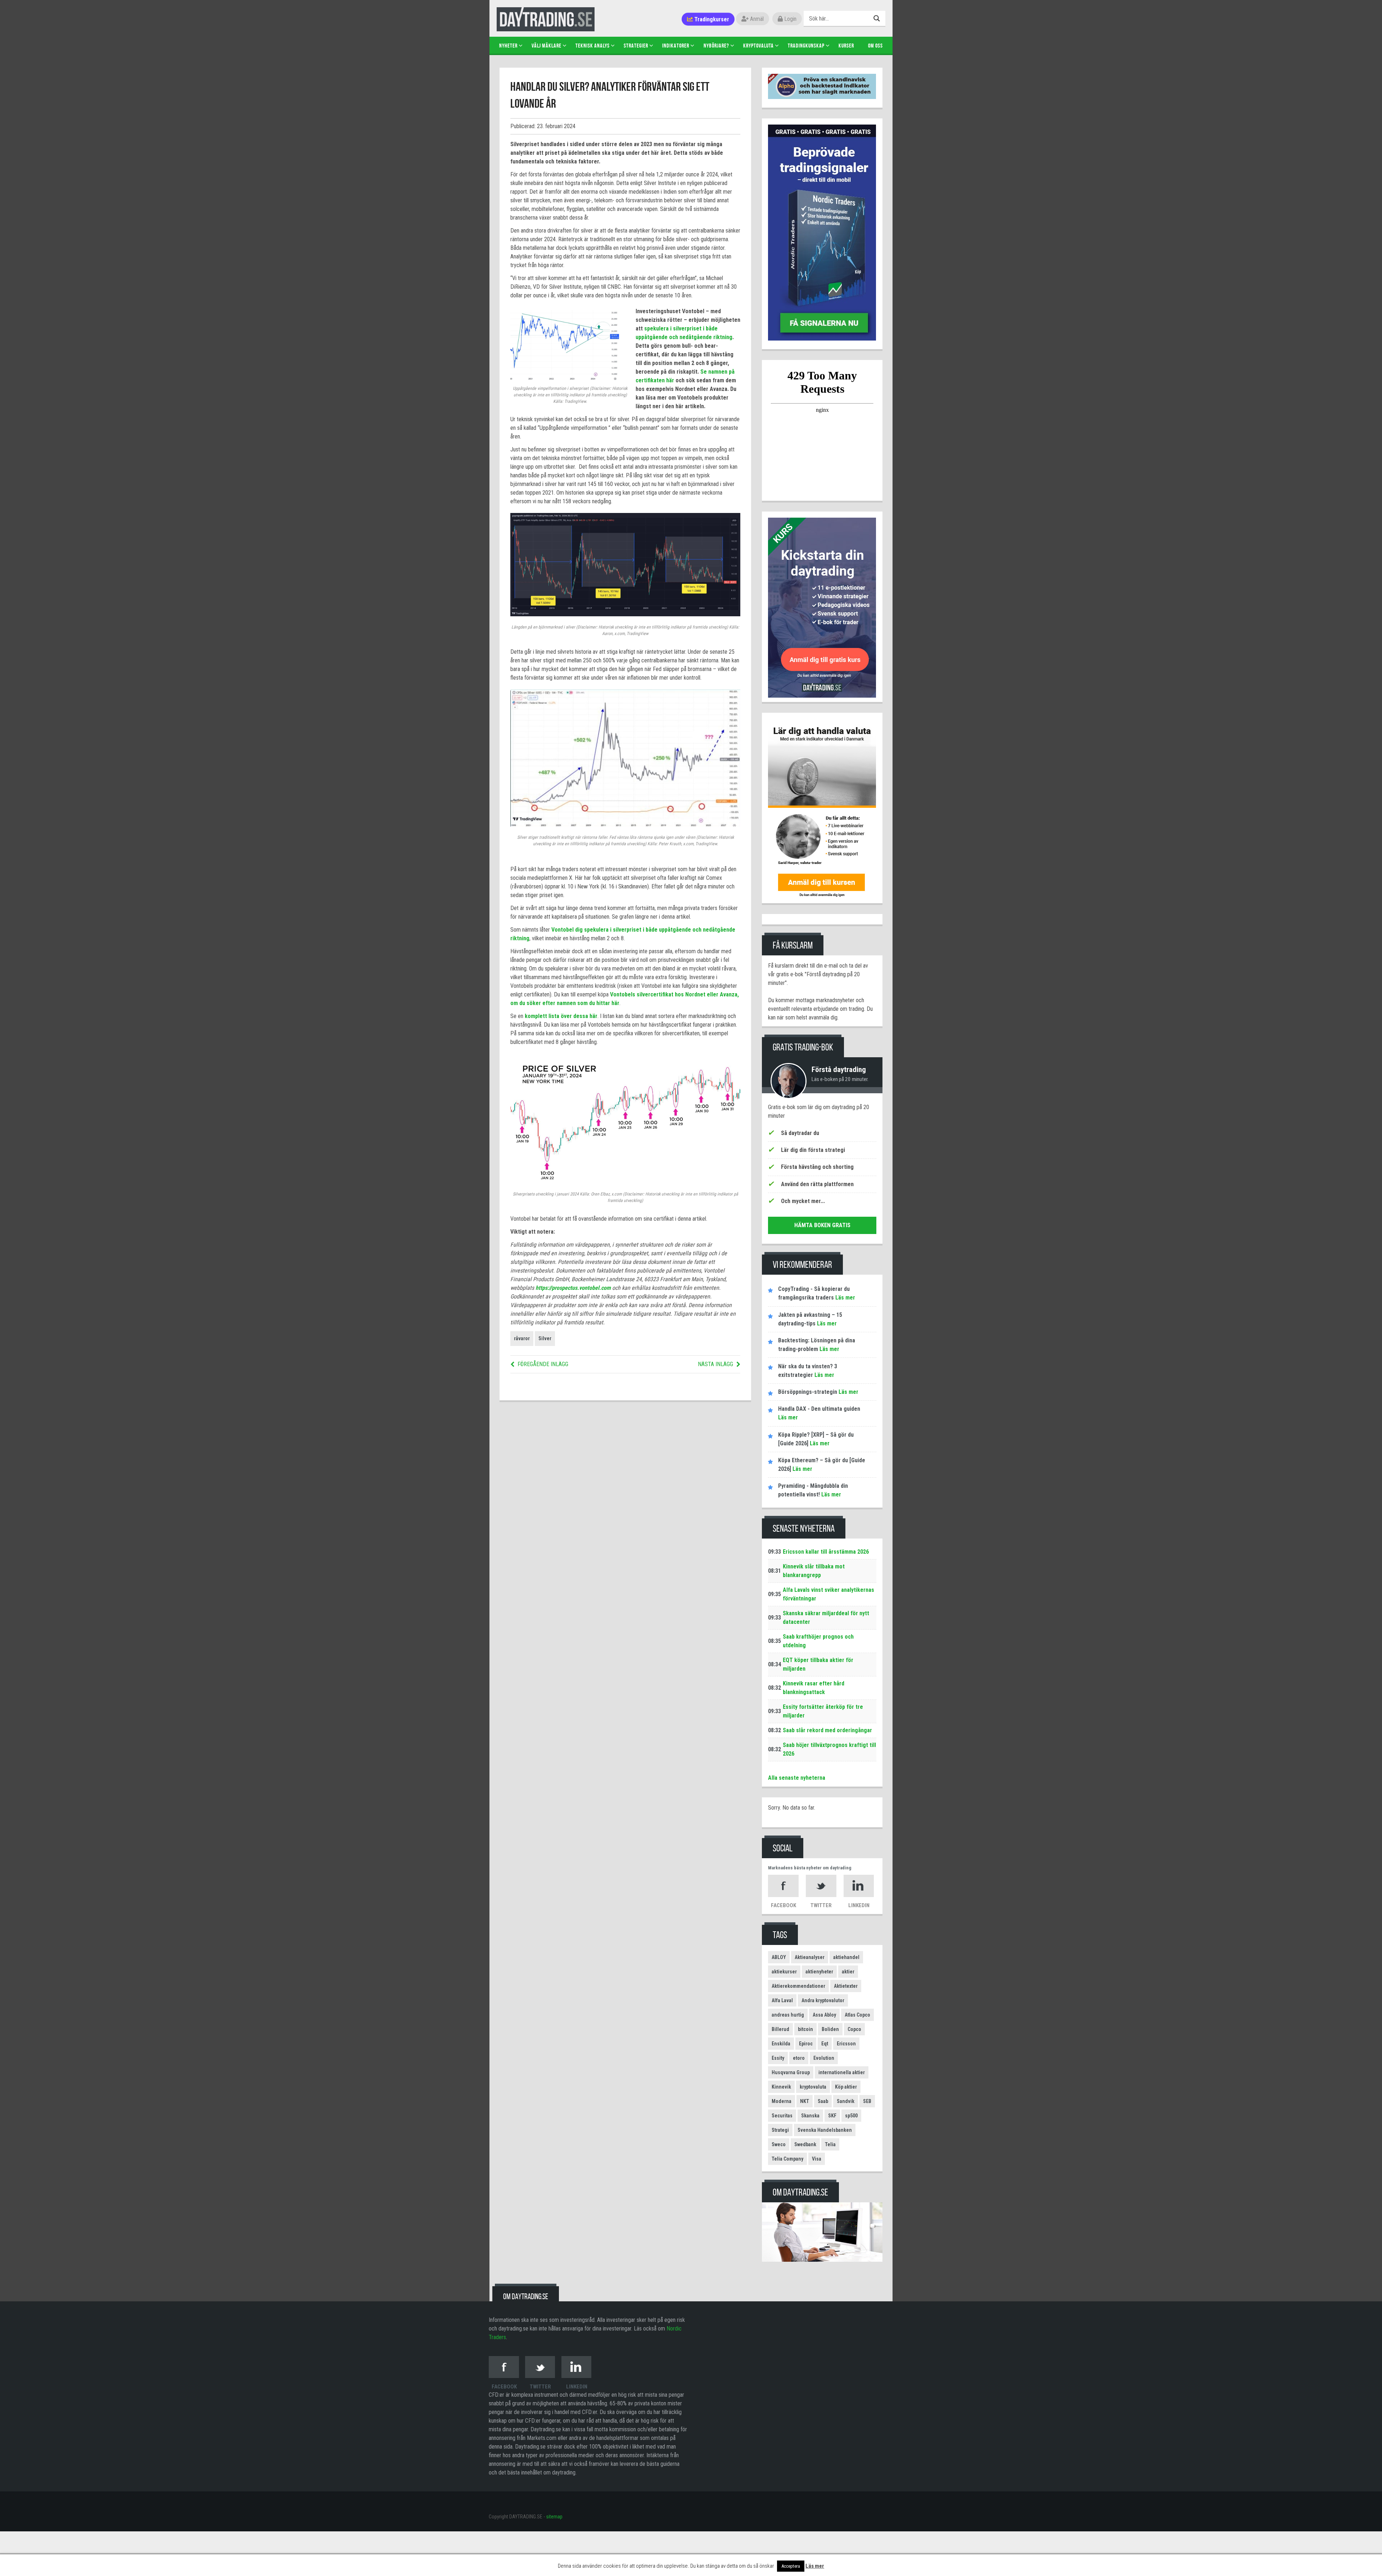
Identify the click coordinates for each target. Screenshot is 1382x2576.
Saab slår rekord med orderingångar (827, 1730)
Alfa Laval (782, 2000)
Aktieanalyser (810, 1957)
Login (790, 19)
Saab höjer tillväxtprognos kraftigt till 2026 (829, 1749)
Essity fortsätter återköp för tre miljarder (823, 1711)
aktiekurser (784, 1972)
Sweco (779, 2144)
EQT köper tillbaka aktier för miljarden (818, 1664)
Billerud (780, 2029)
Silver (545, 1338)
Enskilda (781, 2044)
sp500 (851, 2116)
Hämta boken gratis (822, 1225)
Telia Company (787, 2159)
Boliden (830, 2029)
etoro (799, 2058)
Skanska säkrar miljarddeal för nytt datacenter (826, 1618)
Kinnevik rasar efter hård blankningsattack (814, 1688)
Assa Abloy (824, 2015)
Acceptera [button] (791, 2566)
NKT (805, 2101)
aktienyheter (819, 1972)
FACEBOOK (783, 1905)
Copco (854, 2029)
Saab (823, 2101)
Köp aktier (846, 2087)
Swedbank (805, 2144)
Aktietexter (846, 1986)
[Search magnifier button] (878, 18)
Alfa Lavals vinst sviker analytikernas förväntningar (828, 1594)
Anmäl (756, 19)
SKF (832, 2116)
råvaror (522, 1338)
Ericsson (846, 2044)
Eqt (825, 2044)
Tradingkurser (711, 19)
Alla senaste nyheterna (797, 1778)
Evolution (824, 2058)
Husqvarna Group (791, 2072)
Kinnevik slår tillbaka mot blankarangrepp (814, 1571)
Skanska (810, 2116)
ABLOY (779, 1957)
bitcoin (805, 2029)
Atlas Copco (857, 2015)
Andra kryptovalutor (823, 2000)
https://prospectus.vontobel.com (573, 1288)
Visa (817, 2159)
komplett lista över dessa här (561, 1016)
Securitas (782, 2116)
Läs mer (844, 1298)
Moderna (782, 2101)
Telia (830, 2144)
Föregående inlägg (543, 1364)
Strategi (780, 2130)
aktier (848, 1972)
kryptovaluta (813, 2087)
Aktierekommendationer (798, 1986)
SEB (867, 2101)
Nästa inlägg (715, 1364)
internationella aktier (842, 2072)
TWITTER (821, 1905)
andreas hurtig (788, 2015)
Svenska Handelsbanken (825, 2130)
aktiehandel (846, 1957)
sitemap (554, 2517)
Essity (778, 2058)
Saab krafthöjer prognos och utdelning (818, 1641)
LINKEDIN (859, 1905)
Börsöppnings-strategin (808, 1392)
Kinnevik (781, 2087)
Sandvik (846, 2101)
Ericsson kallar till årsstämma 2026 (826, 1552)
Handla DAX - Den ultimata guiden (819, 1409)
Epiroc (806, 2044)
